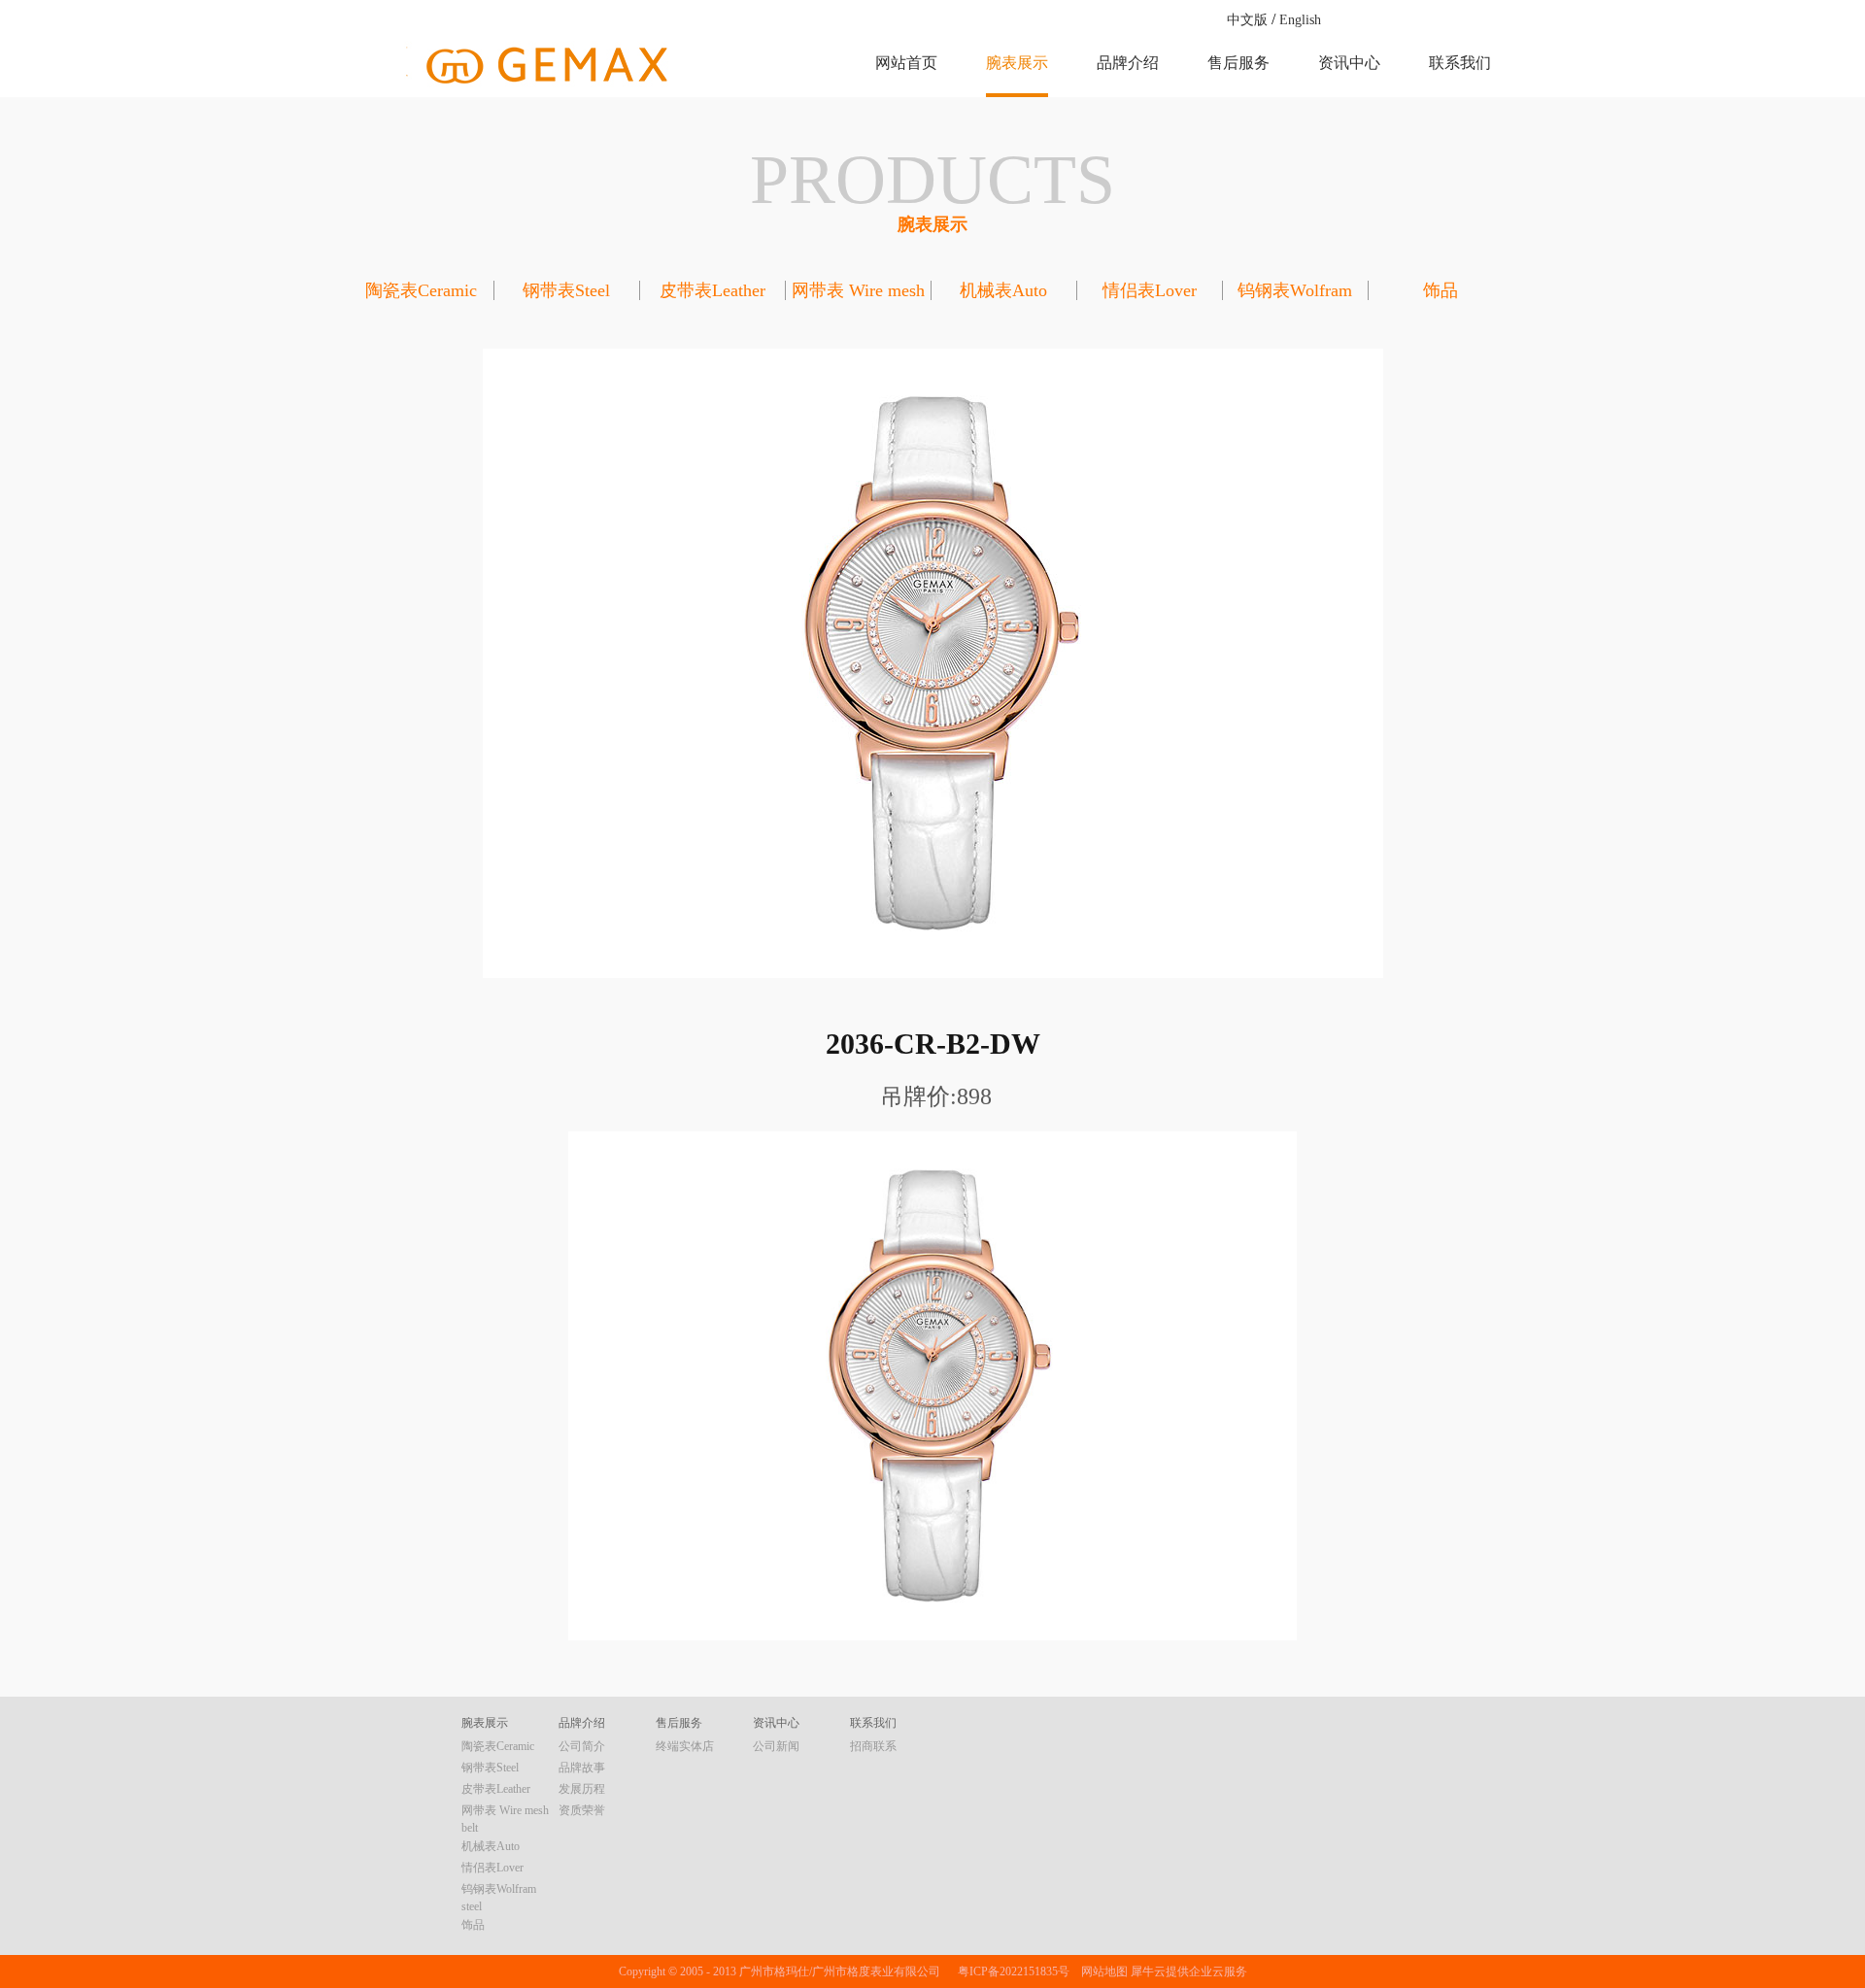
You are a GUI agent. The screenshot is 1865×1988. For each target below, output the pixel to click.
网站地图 (1102, 1971)
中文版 (1247, 20)
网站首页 (906, 63)
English (1300, 20)
